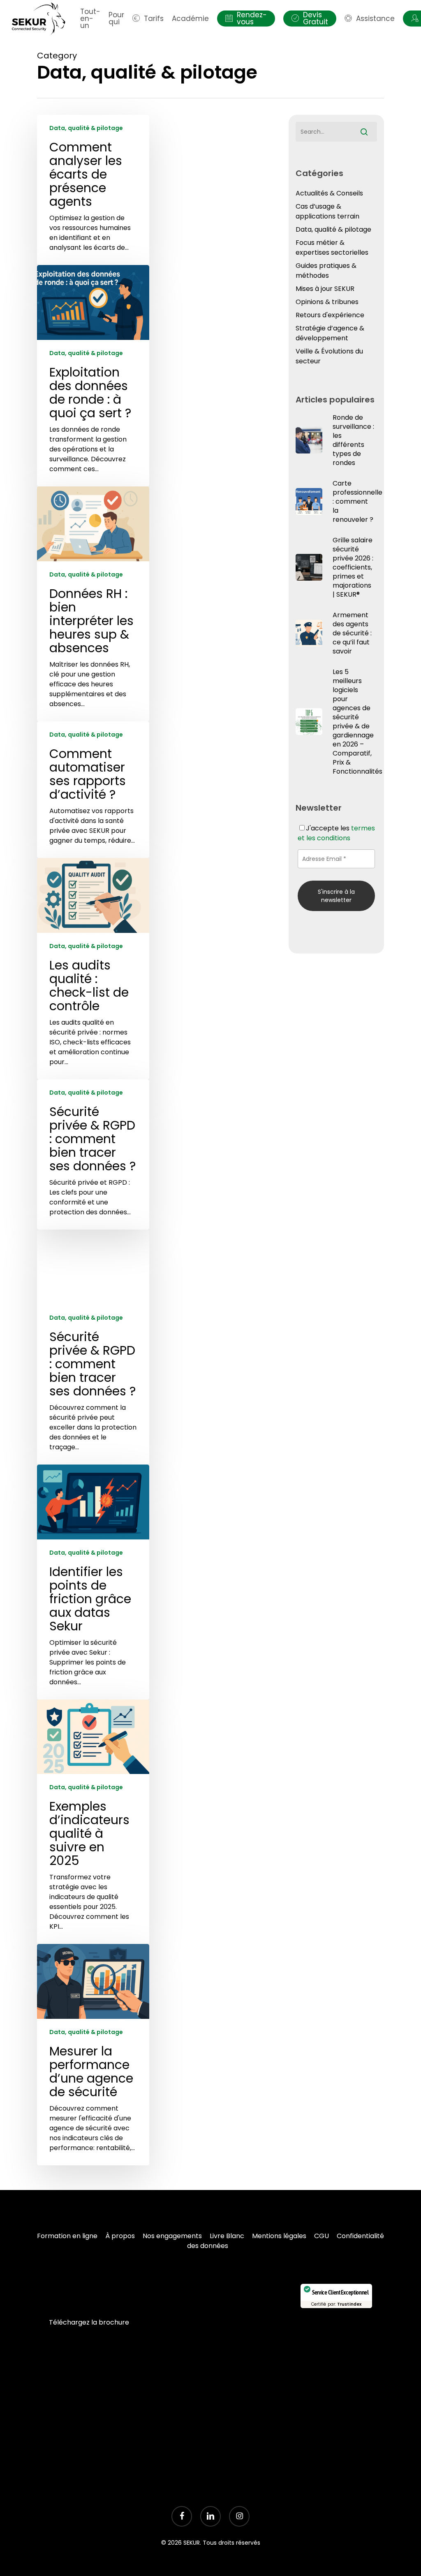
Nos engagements (172, 2236)
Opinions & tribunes (327, 302)
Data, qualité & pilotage (86, 128)
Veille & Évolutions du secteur (329, 356)
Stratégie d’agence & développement (330, 333)
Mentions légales (279, 2236)
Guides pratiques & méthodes (326, 271)
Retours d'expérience (330, 315)
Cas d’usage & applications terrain (327, 211)
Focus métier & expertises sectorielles (332, 248)
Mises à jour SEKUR (325, 289)
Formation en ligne (67, 2236)
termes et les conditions (336, 833)
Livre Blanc (227, 2236)
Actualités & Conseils (329, 193)
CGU (322, 2236)
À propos (120, 2236)
